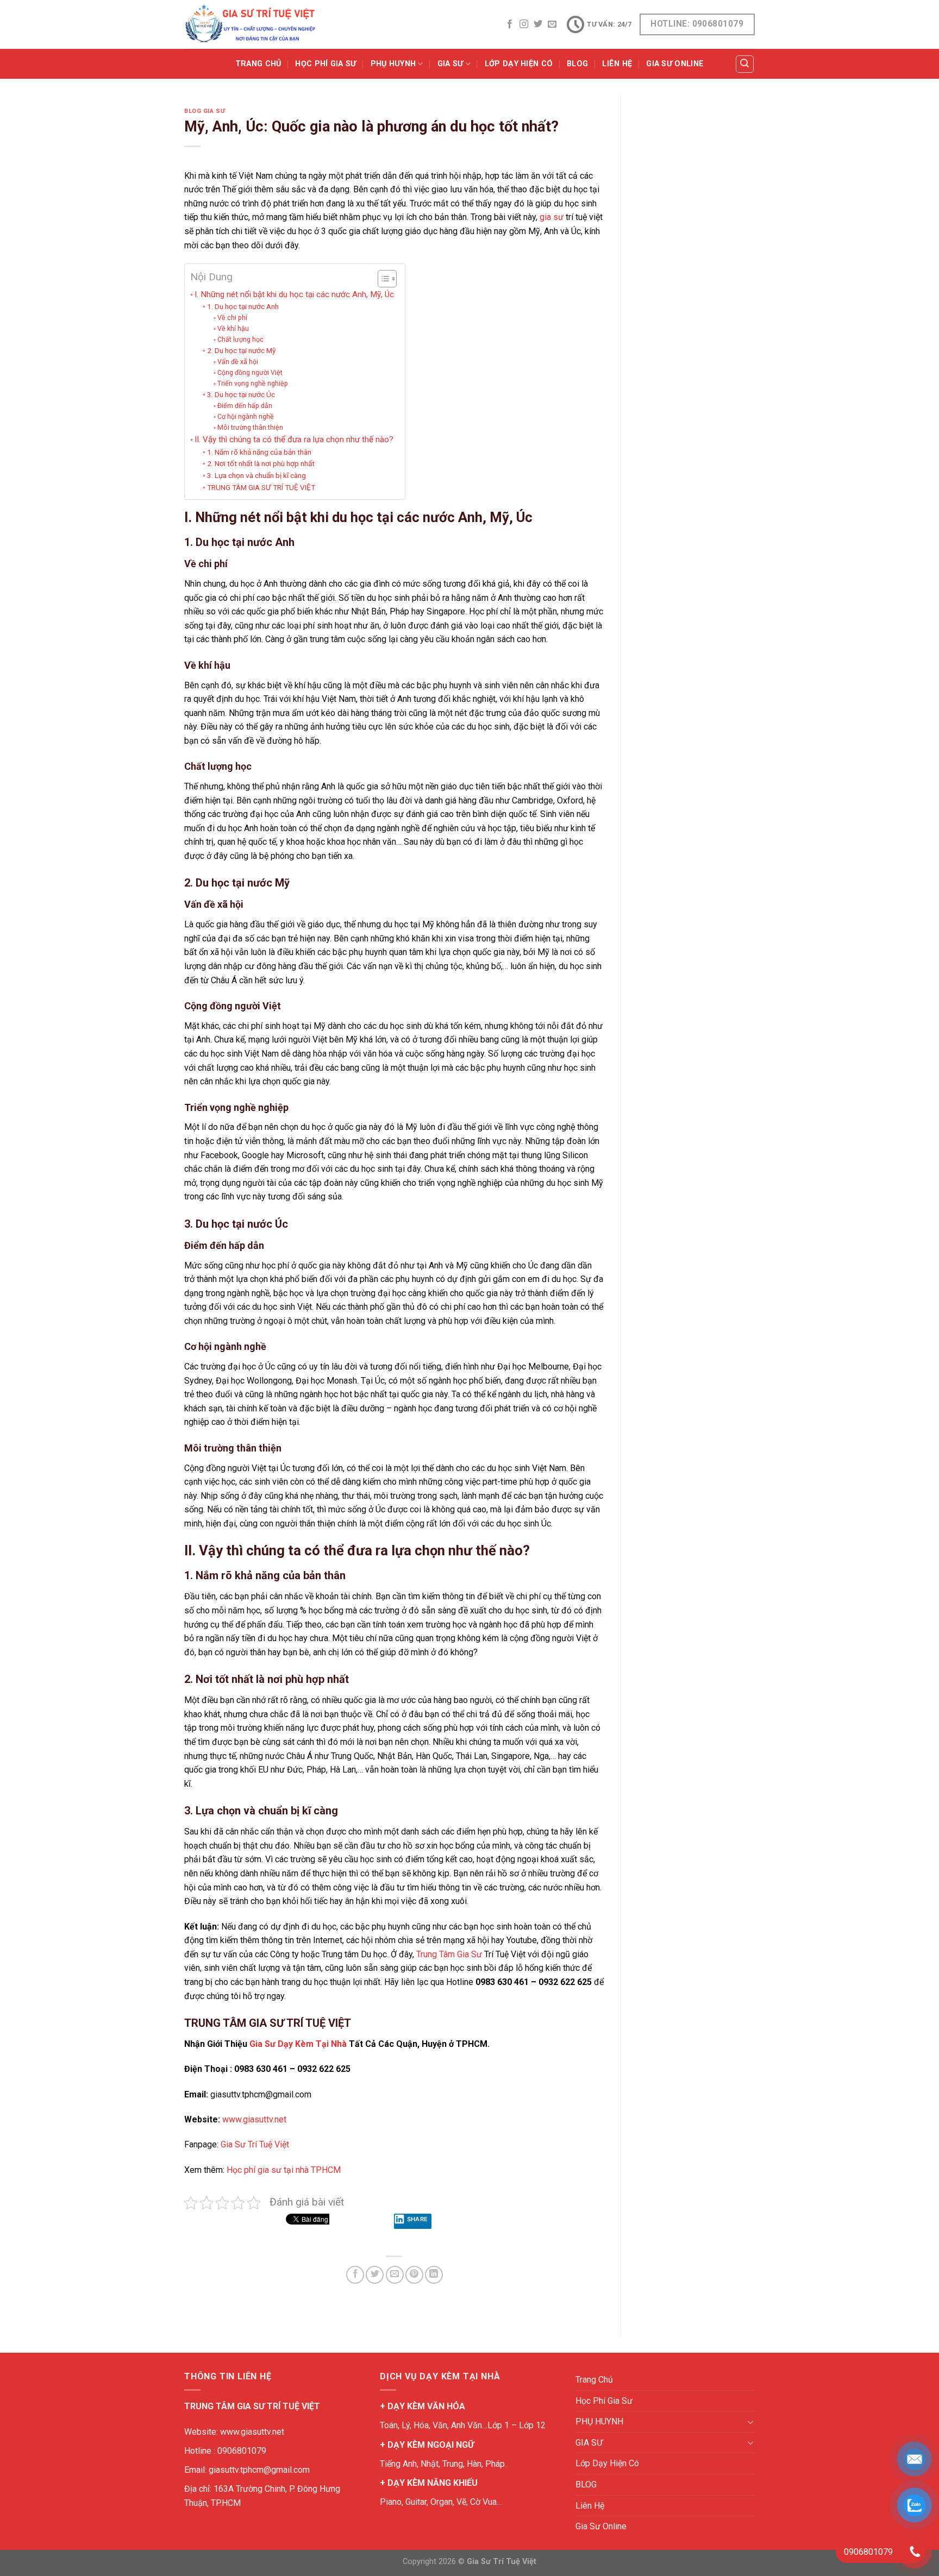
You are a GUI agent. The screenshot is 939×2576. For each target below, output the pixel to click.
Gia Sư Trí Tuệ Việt (255, 2144)
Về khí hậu (233, 329)
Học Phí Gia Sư (325, 64)
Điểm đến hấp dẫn (245, 406)
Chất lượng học (240, 340)
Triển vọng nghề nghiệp (252, 384)
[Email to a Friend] (395, 2275)
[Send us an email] (552, 24)
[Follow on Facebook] (510, 24)
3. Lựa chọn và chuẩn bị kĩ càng (256, 475)
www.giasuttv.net (254, 2119)
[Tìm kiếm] (745, 64)
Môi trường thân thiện (250, 428)
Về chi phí (232, 318)
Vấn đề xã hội (237, 362)
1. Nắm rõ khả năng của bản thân (259, 452)
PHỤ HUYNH (393, 64)
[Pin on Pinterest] (414, 2275)
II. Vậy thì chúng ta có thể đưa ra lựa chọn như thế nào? (294, 439)
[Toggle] (750, 2422)
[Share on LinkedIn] (434, 2275)
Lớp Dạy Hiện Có (519, 64)
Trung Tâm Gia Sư (449, 1954)
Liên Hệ (617, 64)
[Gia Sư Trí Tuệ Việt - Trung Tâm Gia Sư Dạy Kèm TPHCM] (250, 24)
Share (418, 2219)
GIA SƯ (450, 64)
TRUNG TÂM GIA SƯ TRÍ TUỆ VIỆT (261, 487)
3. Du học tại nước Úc (241, 394)
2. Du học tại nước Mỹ (241, 350)
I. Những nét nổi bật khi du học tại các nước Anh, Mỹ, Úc (294, 294)
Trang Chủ (258, 64)
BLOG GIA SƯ (205, 111)
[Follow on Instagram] (524, 24)
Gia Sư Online (675, 64)
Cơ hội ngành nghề (245, 417)
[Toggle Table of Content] (382, 279)
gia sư (552, 217)
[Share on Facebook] (355, 2275)
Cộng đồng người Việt (250, 373)
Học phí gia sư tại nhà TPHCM (284, 2170)
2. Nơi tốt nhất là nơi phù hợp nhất (261, 463)
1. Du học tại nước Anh (243, 306)
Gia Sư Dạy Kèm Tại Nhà (298, 2044)
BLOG (577, 64)
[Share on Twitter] (375, 2275)
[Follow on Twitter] (538, 24)
